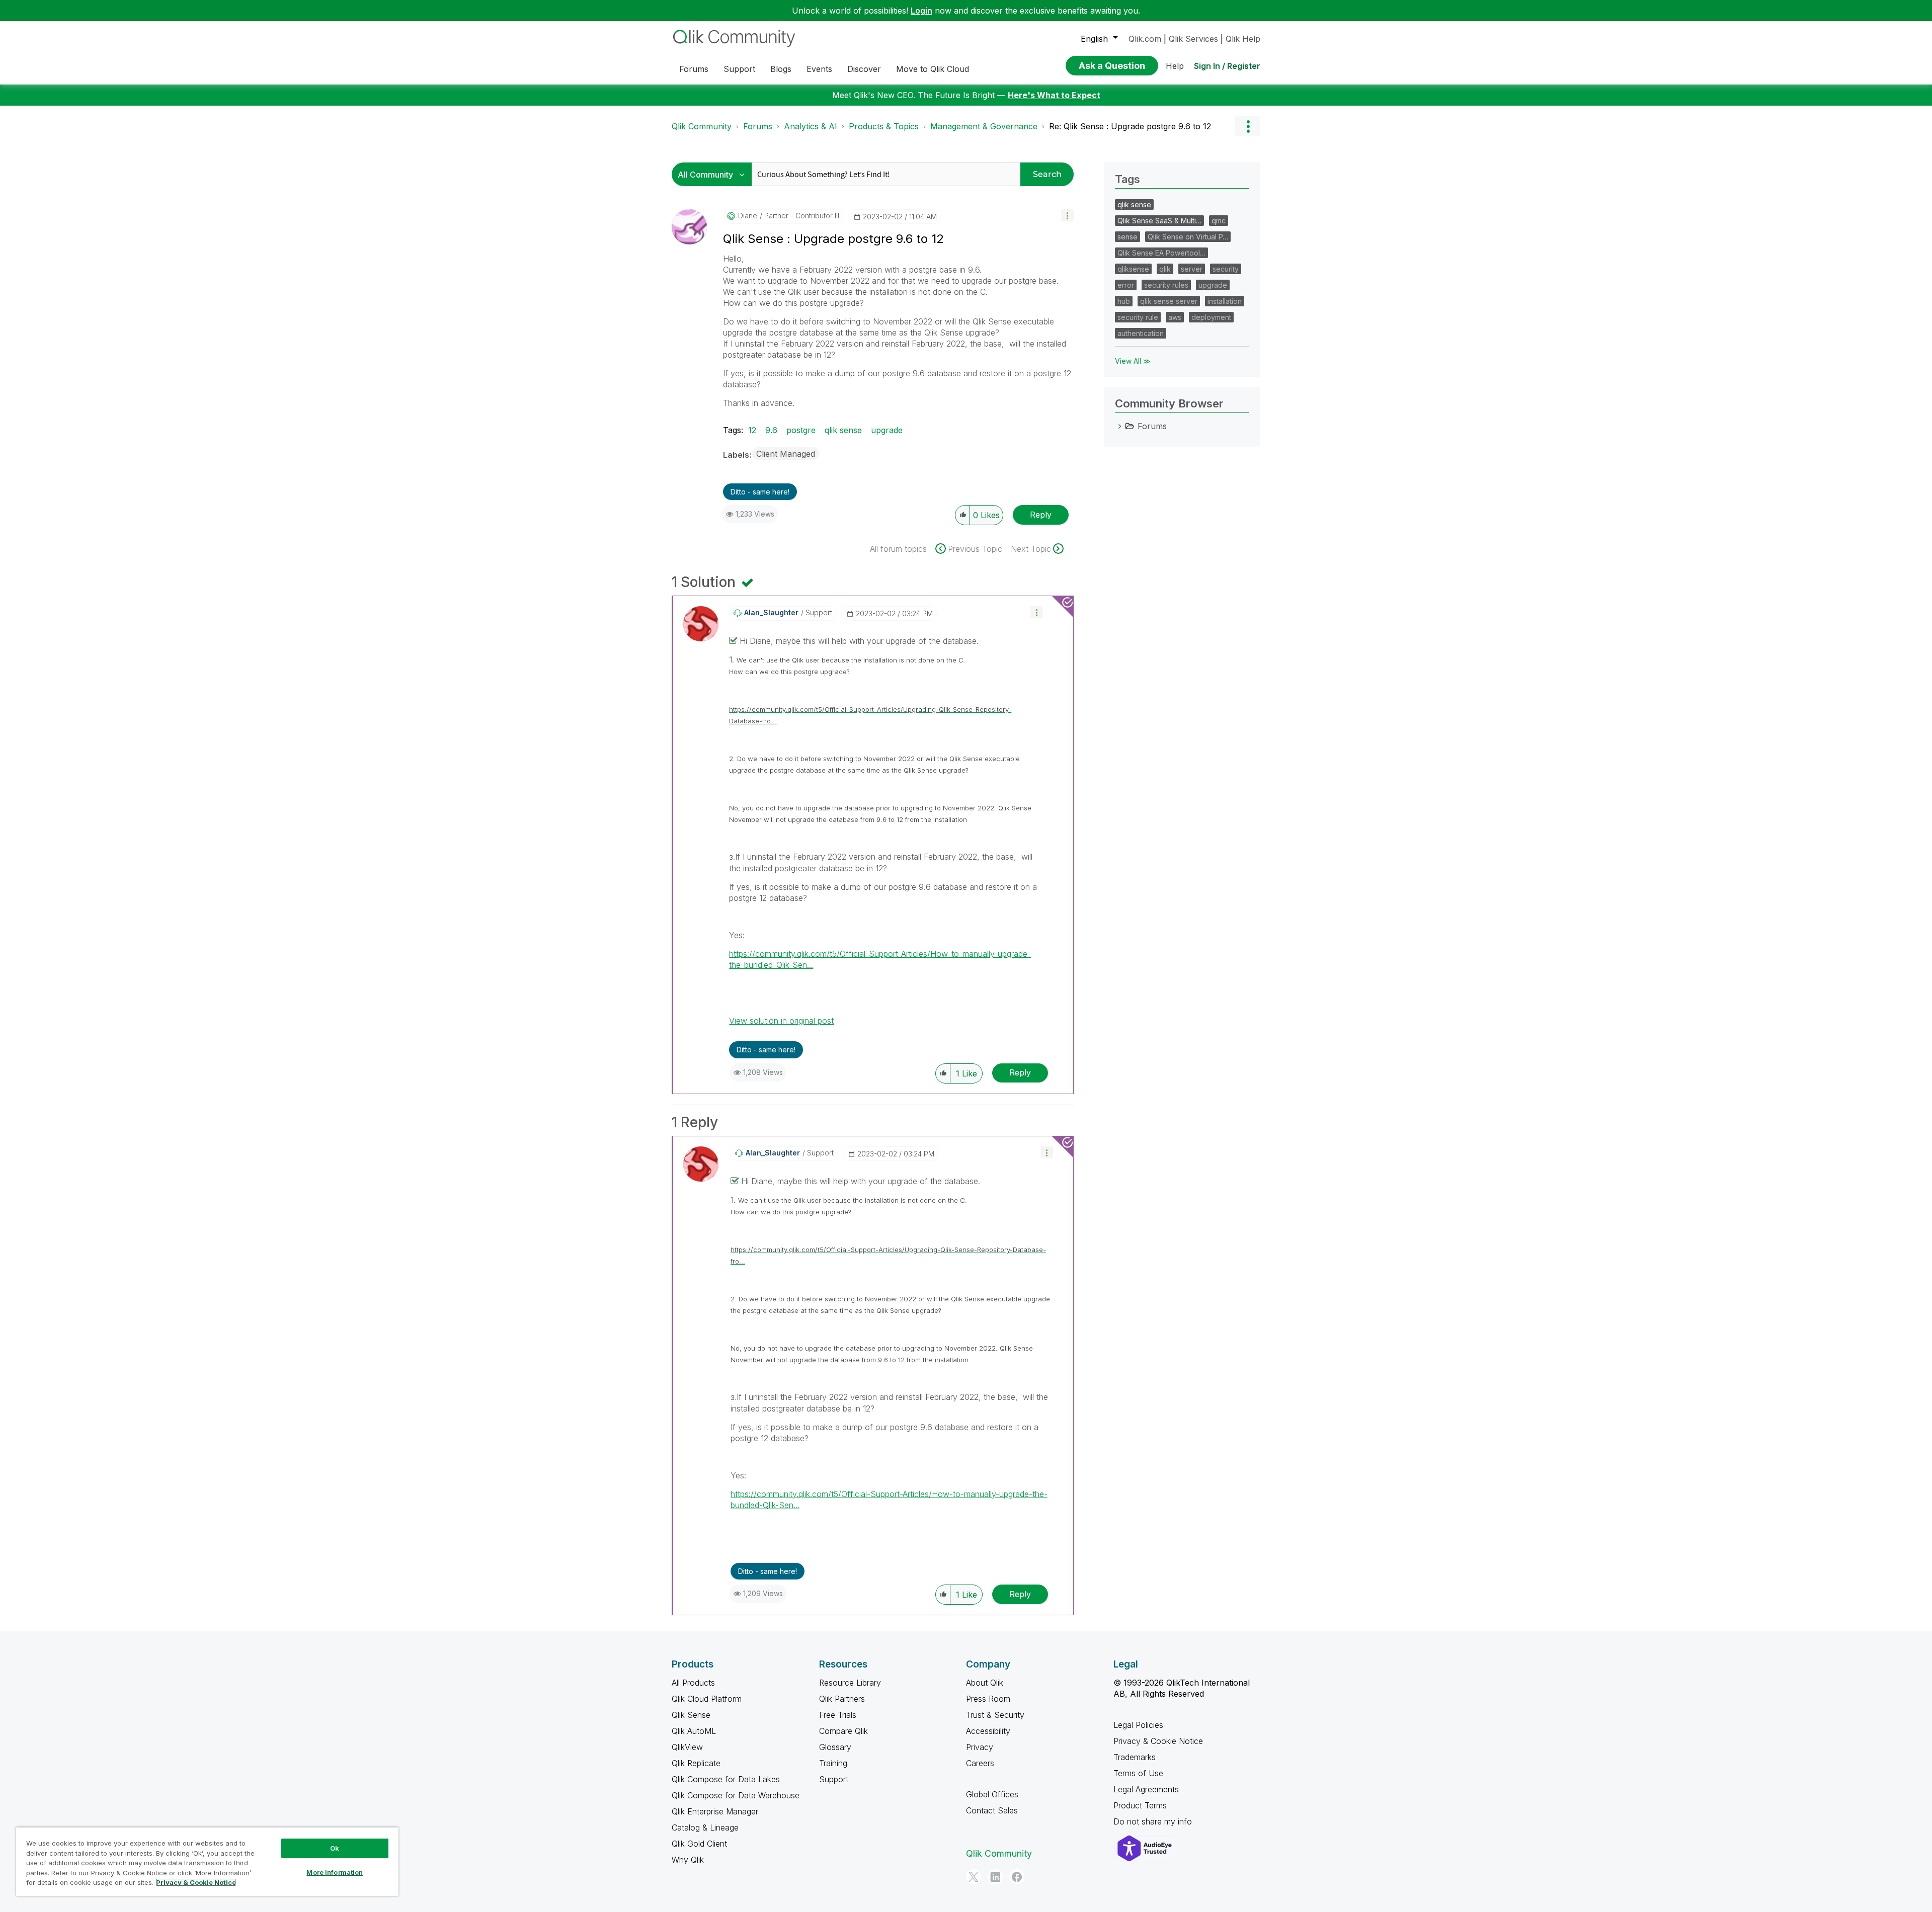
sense (1128, 237)
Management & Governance (984, 126)
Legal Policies (1138, 1725)
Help (1175, 66)
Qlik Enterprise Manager (715, 1811)
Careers (980, 1763)
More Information (335, 1872)
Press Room (988, 1699)
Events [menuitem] (819, 69)
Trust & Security (995, 1715)
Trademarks (1135, 1757)
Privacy (980, 1747)
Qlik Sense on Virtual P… (1188, 237)
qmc (1219, 221)
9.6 (771, 430)
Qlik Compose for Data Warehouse (736, 1795)
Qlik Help (1243, 39)
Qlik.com (1145, 39)
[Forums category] (1120, 426)
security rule (1138, 317)
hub (1124, 301)
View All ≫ (1133, 361)
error (1126, 285)
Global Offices (992, 1794)
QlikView (687, 1747)
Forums (758, 126)
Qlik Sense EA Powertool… (1161, 253)
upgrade (887, 430)
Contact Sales (992, 1810)
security (1226, 269)
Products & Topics (884, 126)
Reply (1041, 515)
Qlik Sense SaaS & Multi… (1159, 221)
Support (834, 1779)
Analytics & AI (811, 126)
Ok (335, 1848)
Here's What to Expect (1054, 95)
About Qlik (985, 1683)
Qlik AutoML (694, 1731)
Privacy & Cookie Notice (1158, 1741)
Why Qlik (688, 1860)
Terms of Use (1138, 1773)
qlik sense (843, 430)
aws (1175, 317)
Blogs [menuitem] (781, 69)
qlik (1165, 269)
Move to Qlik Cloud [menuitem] (933, 69)
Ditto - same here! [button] (760, 492)
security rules (1166, 285)
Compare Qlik (843, 1731)
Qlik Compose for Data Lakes (726, 1779)
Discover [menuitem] (864, 69)
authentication (1141, 333)
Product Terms (1140, 1805)
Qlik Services (1193, 39)
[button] (1067, 215)
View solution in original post (781, 1021)
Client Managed (786, 454)
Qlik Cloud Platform (707, 1699)
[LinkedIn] (995, 1877)
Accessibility (988, 1731)
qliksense (1133, 269)
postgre (801, 430)
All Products (693, 1683)
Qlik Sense (691, 1715)
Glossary (835, 1747)
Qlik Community (702, 126)
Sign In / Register (1227, 66)
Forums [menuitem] (694, 69)
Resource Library (850, 1683)
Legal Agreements (1146, 1789)
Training (833, 1763)
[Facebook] (1017, 1877)
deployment (1211, 317)
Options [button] (1248, 126)
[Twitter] (974, 1877)
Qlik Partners (842, 1699)
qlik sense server (1169, 301)
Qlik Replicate (696, 1763)
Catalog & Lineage (705, 1827)
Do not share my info (1154, 1821)
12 (752, 430)
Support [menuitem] (739, 69)
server (1192, 269)
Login (921, 11)
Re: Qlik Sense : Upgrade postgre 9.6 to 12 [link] (1130, 126)
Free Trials (838, 1715)
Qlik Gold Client (699, 1844)
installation (1225, 301)
